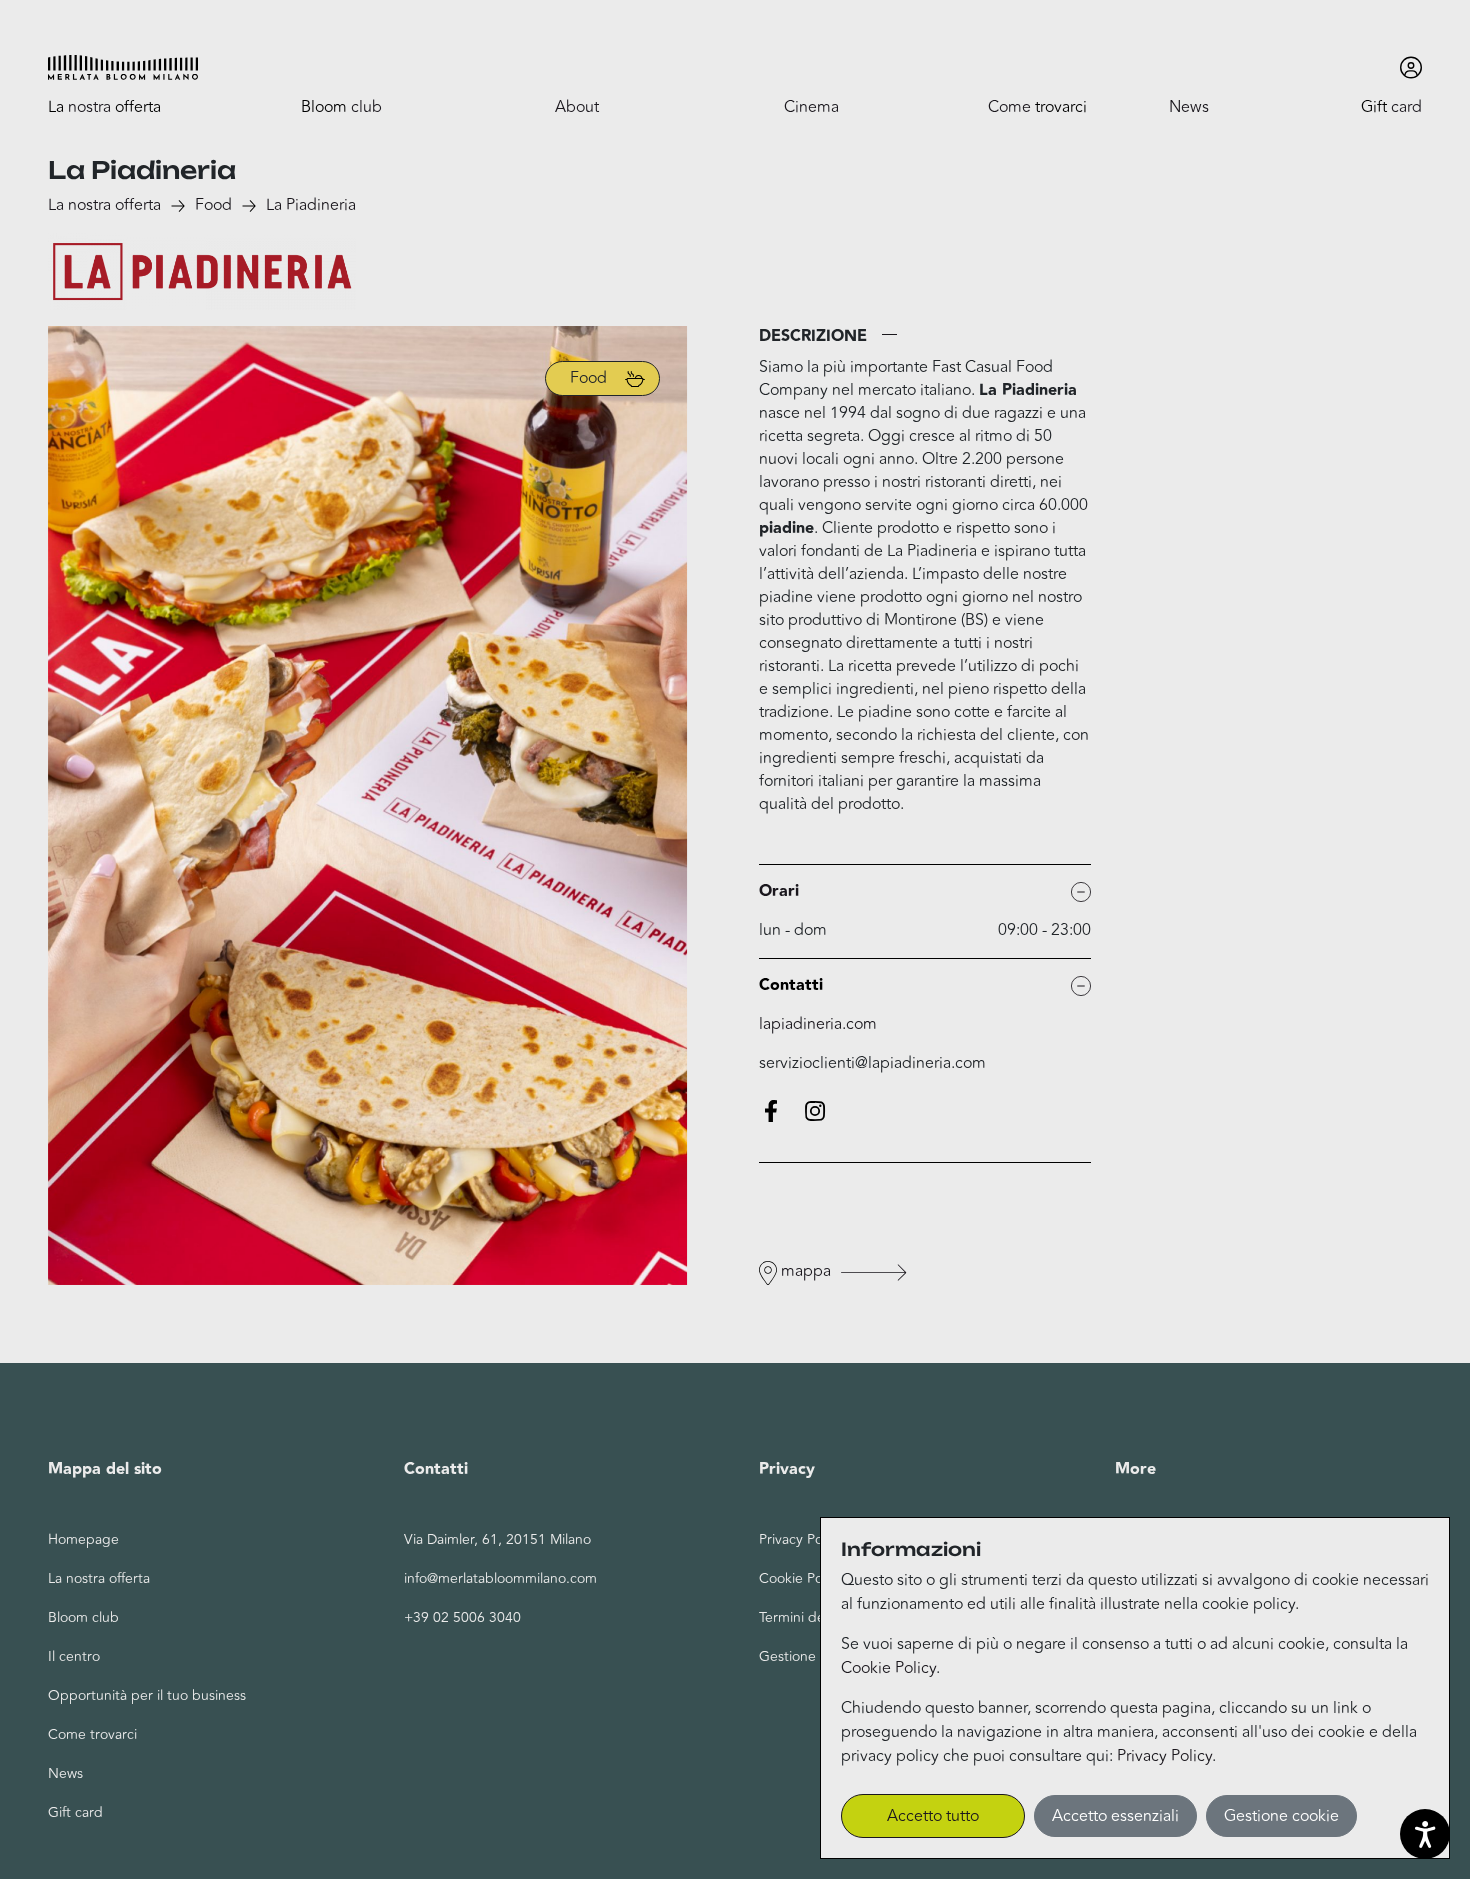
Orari (779, 891)
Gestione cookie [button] (1281, 1816)
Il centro (74, 1656)
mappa (806, 1271)
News (65, 1773)
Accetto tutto (933, 1816)
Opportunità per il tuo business (147, 1695)
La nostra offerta (104, 205)
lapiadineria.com (818, 1024)
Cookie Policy (888, 1668)
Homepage (83, 1539)
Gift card (75, 1812)
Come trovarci (92, 1734)
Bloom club (83, 1617)
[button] (123, 67)
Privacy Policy (1164, 1756)
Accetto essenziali (1115, 1816)
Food (213, 205)
